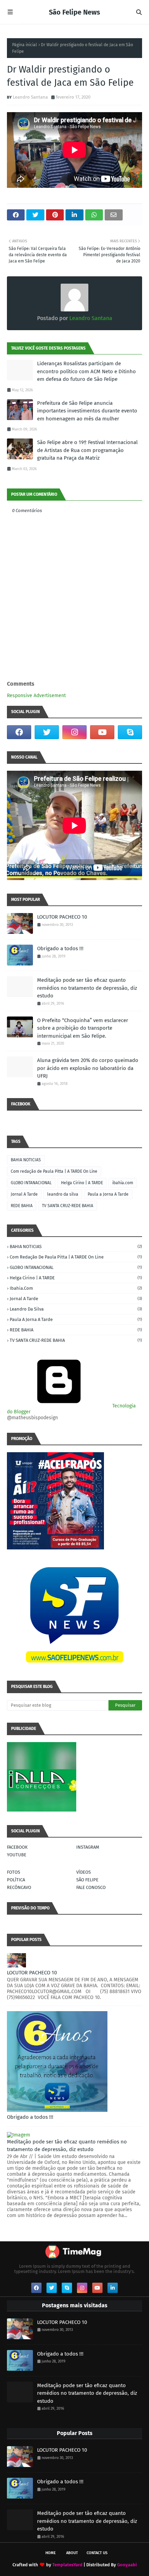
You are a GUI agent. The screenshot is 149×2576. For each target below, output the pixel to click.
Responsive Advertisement (36, 696)
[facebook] (19, 732)
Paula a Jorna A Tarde (108, 1194)
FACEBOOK (17, 1847)
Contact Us (97, 2553)
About (72, 2553)
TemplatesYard (67, 2565)
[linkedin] (113, 2288)
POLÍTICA (16, 1880)
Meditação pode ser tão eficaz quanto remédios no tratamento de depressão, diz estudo (87, 988)
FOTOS (14, 1872)
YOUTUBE (17, 1855)
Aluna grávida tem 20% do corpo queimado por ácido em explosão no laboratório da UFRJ (88, 1068)
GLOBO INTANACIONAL (31, 1183)
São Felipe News (74, 12)
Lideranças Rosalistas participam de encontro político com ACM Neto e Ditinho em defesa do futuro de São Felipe (86, 371)
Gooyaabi (127, 2565)
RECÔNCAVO (19, 1887)
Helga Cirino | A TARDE (82, 1183)
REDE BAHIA (22, 1206)
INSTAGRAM (88, 1847)
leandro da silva (63, 1194)
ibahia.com (123, 1183)
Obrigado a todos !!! (60, 948)
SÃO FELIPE (87, 1880)
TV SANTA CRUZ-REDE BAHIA (68, 1206)
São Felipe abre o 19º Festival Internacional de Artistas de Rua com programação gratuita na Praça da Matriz (87, 450)
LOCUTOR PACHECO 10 (62, 917)
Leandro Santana (30, 97)
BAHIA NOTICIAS (26, 1160)
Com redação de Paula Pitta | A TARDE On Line (54, 1171)
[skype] (130, 732)
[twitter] (47, 732)
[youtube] (102, 732)
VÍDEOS (84, 1872)
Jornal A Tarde (24, 1194)
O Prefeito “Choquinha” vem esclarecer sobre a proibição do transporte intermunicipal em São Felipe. (83, 1028)
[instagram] (74, 732)
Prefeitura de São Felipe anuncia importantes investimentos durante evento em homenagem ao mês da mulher (87, 411)
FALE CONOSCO (91, 1887)
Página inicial (25, 45)
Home (51, 2553)
